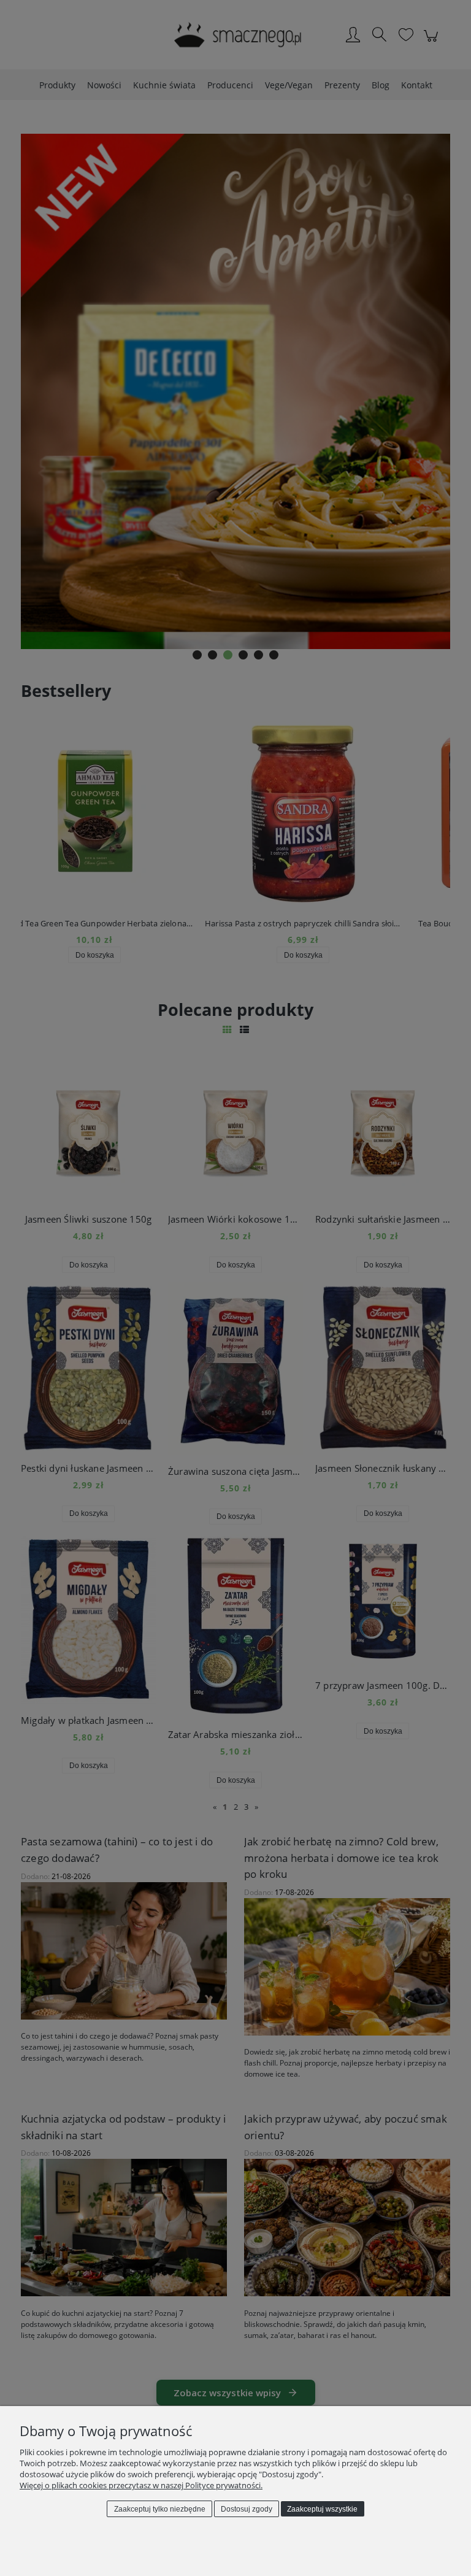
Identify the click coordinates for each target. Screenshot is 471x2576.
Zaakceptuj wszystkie (322, 2509)
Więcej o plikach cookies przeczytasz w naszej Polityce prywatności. (141, 2485)
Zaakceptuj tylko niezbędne (160, 2509)
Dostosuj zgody (247, 2509)
